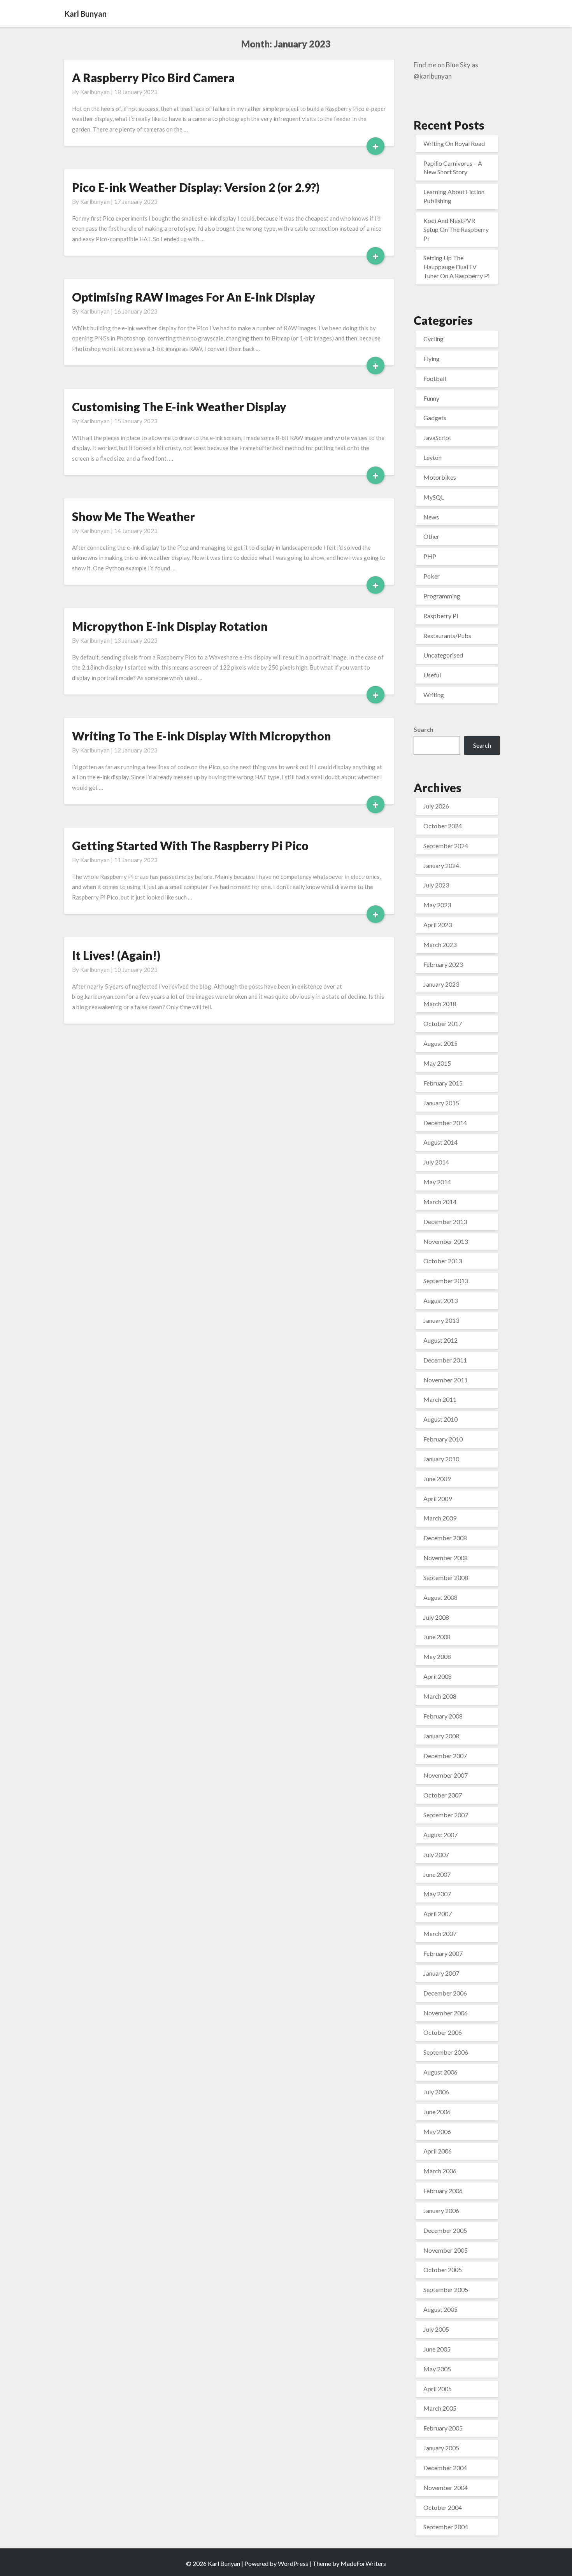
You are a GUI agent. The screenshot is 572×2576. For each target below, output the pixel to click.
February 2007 (443, 1953)
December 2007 (445, 1756)
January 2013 (441, 1320)
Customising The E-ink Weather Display (179, 407)
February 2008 (443, 1716)
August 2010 (440, 1419)
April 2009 (438, 1498)
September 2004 (446, 2527)
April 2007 (438, 1914)
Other (431, 536)
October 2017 (443, 1023)
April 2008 (438, 1676)
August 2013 (440, 1300)
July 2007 (436, 1854)
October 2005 (443, 2270)
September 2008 (446, 1577)
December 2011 (445, 1360)
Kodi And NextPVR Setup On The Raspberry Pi (456, 229)
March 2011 (440, 1399)
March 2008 (440, 1696)
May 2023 (437, 905)
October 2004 (443, 2507)
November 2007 (446, 1775)
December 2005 (445, 2230)
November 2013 (446, 1241)
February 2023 (443, 964)
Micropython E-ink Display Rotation (170, 626)
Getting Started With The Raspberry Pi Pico (190, 845)
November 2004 (446, 2487)
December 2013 (445, 1221)
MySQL (434, 497)
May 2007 (437, 1894)
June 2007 (437, 1874)
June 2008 (437, 1637)
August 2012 (440, 1340)
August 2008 (440, 1597)
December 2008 (445, 1538)
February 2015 (443, 1083)
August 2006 (440, 2072)
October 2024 (443, 826)
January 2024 (441, 865)
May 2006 (437, 2131)
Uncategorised (443, 655)
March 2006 (440, 2171)
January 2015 (441, 1103)
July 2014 (436, 1162)
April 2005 (438, 2389)
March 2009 (440, 1518)
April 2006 (438, 2151)
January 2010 (441, 1459)
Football (435, 378)
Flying (432, 359)
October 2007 (443, 1795)
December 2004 (445, 2468)
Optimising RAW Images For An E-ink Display (194, 297)
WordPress (293, 2563)
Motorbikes (440, 477)
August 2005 (440, 2309)
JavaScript (437, 438)
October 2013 (443, 1261)
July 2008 (436, 1617)
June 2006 (437, 2112)
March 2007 (440, 1933)
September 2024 (446, 846)
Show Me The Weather (133, 516)
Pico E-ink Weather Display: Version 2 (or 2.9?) (196, 187)
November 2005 (446, 2250)
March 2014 (440, 1202)
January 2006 (441, 2210)
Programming (442, 596)
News (431, 517)
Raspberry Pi (441, 616)
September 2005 (446, 2289)
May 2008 (437, 1656)
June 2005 (437, 2349)
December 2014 (445, 1123)
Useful (432, 675)
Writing (434, 695)
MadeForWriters (363, 2563)
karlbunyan (95, 92)
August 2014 (440, 1142)
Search (424, 729)
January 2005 (441, 2448)
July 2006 (436, 2092)
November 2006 (446, 2013)
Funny (431, 398)
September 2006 (446, 2052)
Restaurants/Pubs (447, 636)
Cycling (433, 339)
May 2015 (437, 1063)
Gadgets (435, 418)
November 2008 (446, 1558)
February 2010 (443, 1439)
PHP (430, 556)
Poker (432, 576)
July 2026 (436, 806)
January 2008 (441, 1736)
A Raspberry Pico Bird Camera (153, 77)
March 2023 (440, 944)
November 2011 (446, 1380)
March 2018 (440, 1004)
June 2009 (437, 1479)
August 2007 (440, 1835)
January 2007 (441, 1973)
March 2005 (440, 2408)
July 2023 (436, 885)
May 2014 (437, 1182)
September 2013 (446, 1281)
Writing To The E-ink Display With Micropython (202, 736)
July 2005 (436, 2329)
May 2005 (437, 2369)
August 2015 (440, 1043)
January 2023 (441, 984)
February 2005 (443, 2428)
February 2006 (443, 2191)
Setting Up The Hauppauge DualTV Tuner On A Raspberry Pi (456, 267)
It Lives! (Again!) (116, 955)
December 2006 (445, 1993)
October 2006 (443, 2032)
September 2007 (446, 1815)
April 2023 (438, 925)
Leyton (433, 457)
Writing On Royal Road (454, 143)
